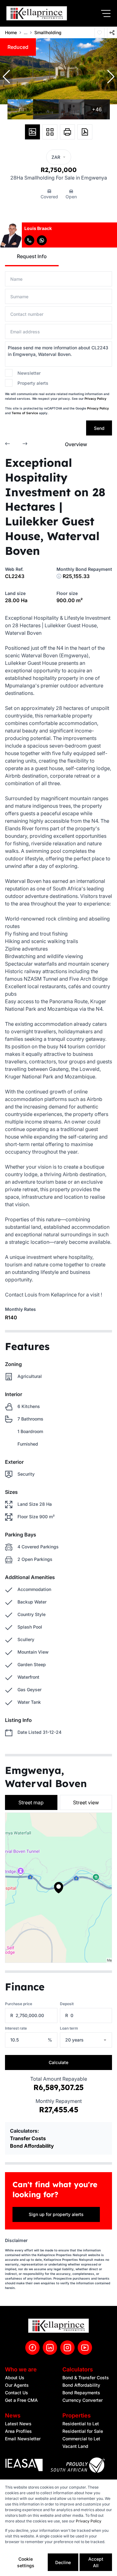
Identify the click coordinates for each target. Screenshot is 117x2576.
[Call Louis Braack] (29, 240)
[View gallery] (32, 132)
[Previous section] (7, 444)
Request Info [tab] (32, 256)
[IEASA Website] (24, 2466)
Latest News (18, 2424)
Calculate (58, 2062)
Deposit (67, 2004)
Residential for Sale (83, 2431)
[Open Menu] (106, 13)
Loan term (69, 2028)
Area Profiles (18, 2431)
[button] (6, 77)
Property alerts (33, 383)
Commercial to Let (81, 2439)
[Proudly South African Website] (78, 2466)
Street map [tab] (31, 1802)
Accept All (96, 2562)
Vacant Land (75, 2446)
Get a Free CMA (21, 2400)
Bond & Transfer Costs (86, 2378)
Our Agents (17, 2385)
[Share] (112, 33)
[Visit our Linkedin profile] (50, 2348)
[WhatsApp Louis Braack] (42, 240)
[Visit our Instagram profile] (67, 2348)
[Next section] (25, 444)
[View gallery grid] (50, 132)
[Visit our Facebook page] (32, 2348)
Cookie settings (26, 2562)
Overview (76, 444)
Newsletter (29, 373)
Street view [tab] (86, 1802)
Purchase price (19, 2004)
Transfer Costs (28, 2138)
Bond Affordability (32, 2146)
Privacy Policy (95, 399)
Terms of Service (25, 413)
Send (99, 428)
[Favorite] (100, 33)
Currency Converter (83, 2400)
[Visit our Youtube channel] (85, 2348)
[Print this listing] (67, 132)
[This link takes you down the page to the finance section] (59, 576)
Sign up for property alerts (56, 2214)
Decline (63, 2562)
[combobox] (94, 2040)
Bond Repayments (81, 2393)
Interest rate (16, 2028)
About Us (15, 2378)
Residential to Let (81, 2424)
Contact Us (17, 2393)
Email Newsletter (23, 2439)
